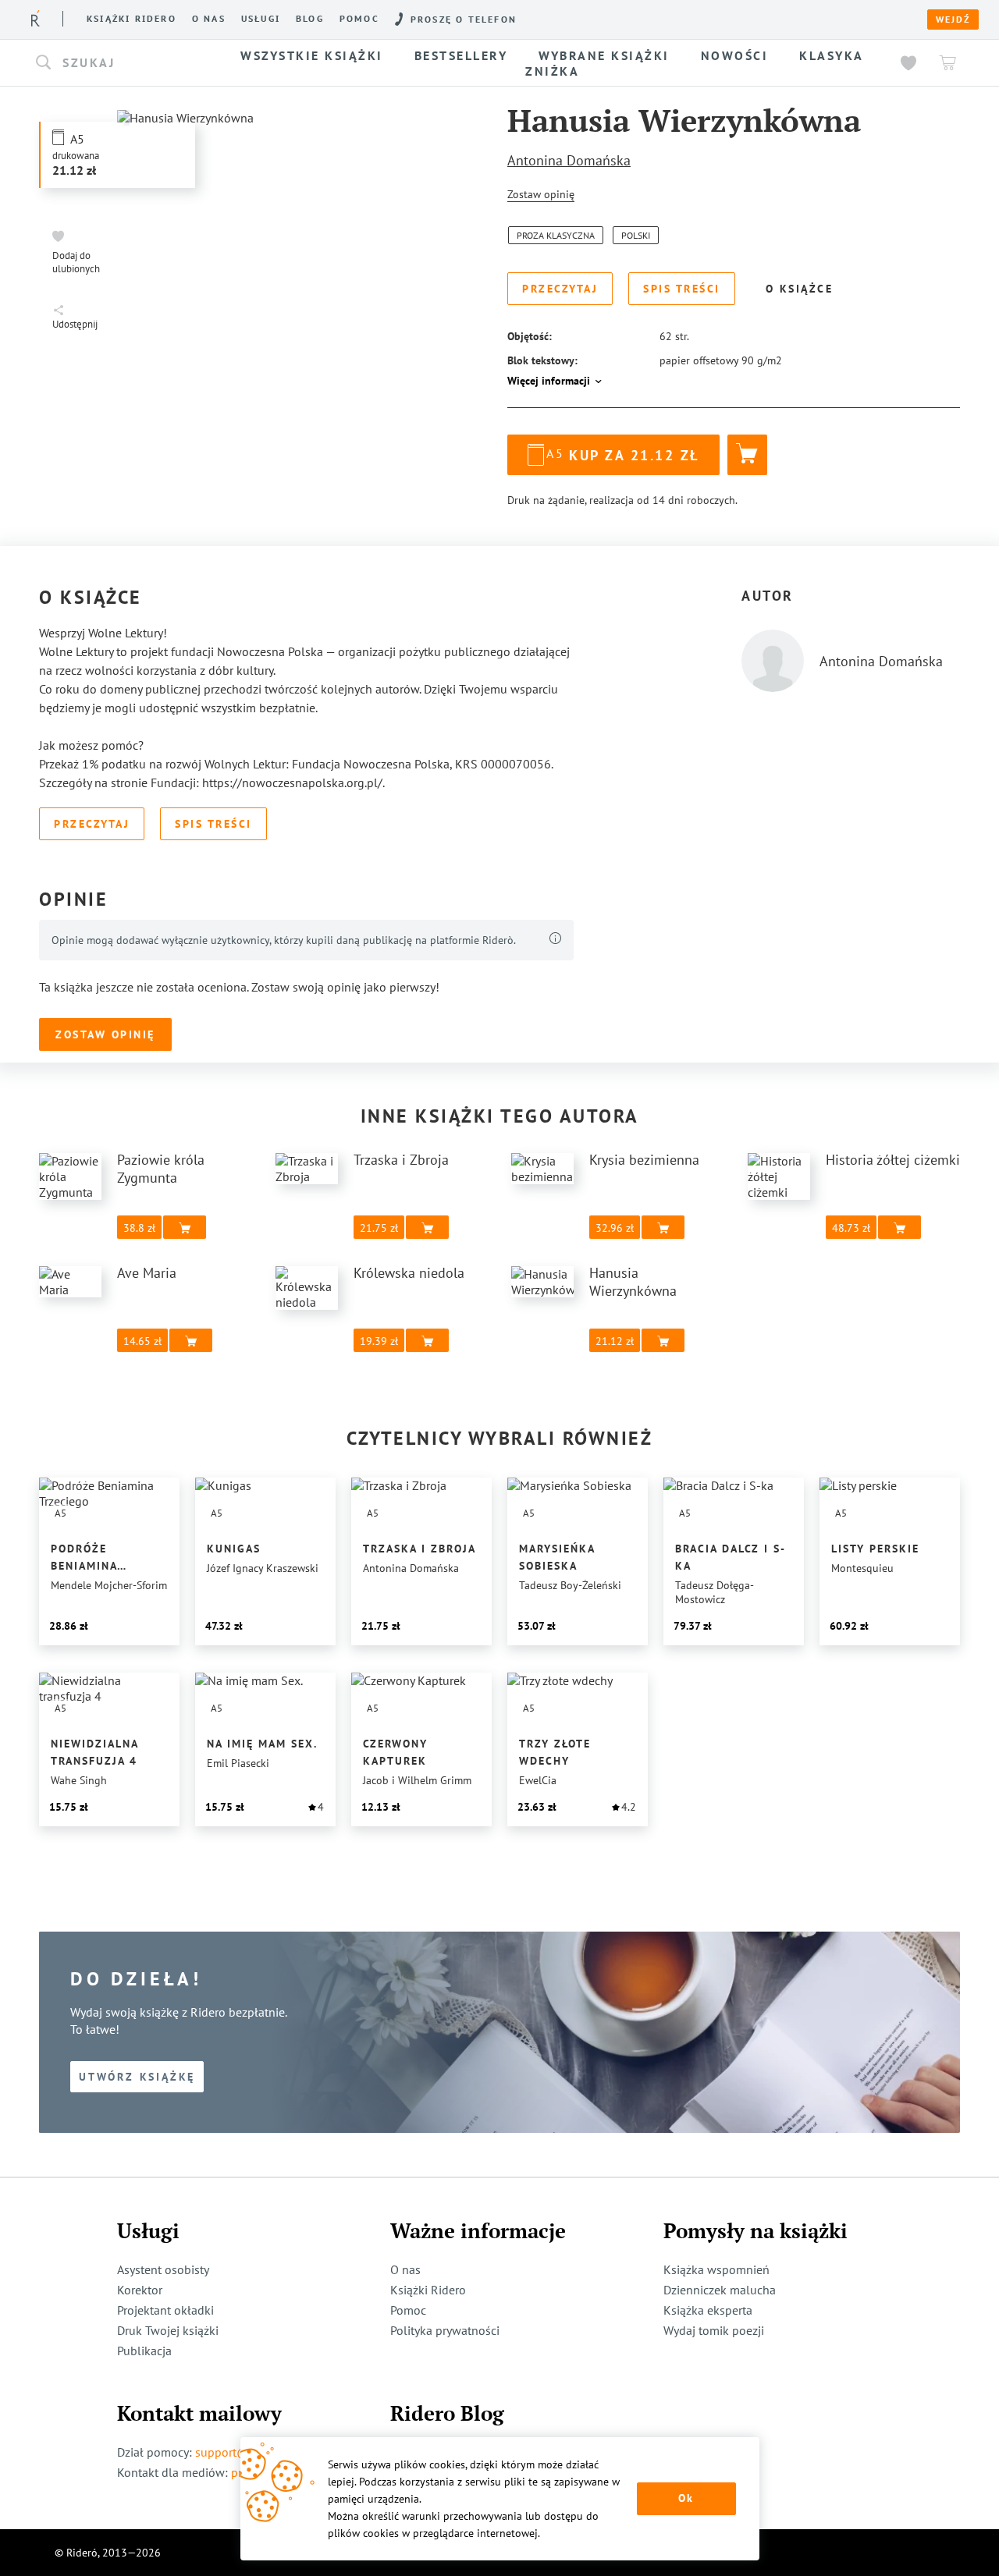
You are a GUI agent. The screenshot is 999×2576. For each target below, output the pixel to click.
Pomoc (359, 19)
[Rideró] (36, 18)
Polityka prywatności (445, 2330)
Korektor (140, 2290)
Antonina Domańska (569, 160)
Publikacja (144, 2351)
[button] (123, 63)
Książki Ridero (428, 2290)
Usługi (261, 19)
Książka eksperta (708, 2310)
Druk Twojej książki (168, 2330)
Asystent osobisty (163, 2269)
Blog (310, 19)
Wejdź (953, 20)
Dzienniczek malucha (720, 2290)
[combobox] (123, 63)
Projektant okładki (165, 2310)
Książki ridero (132, 19)
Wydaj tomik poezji (714, 2330)
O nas (209, 19)
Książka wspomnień (716, 2269)
